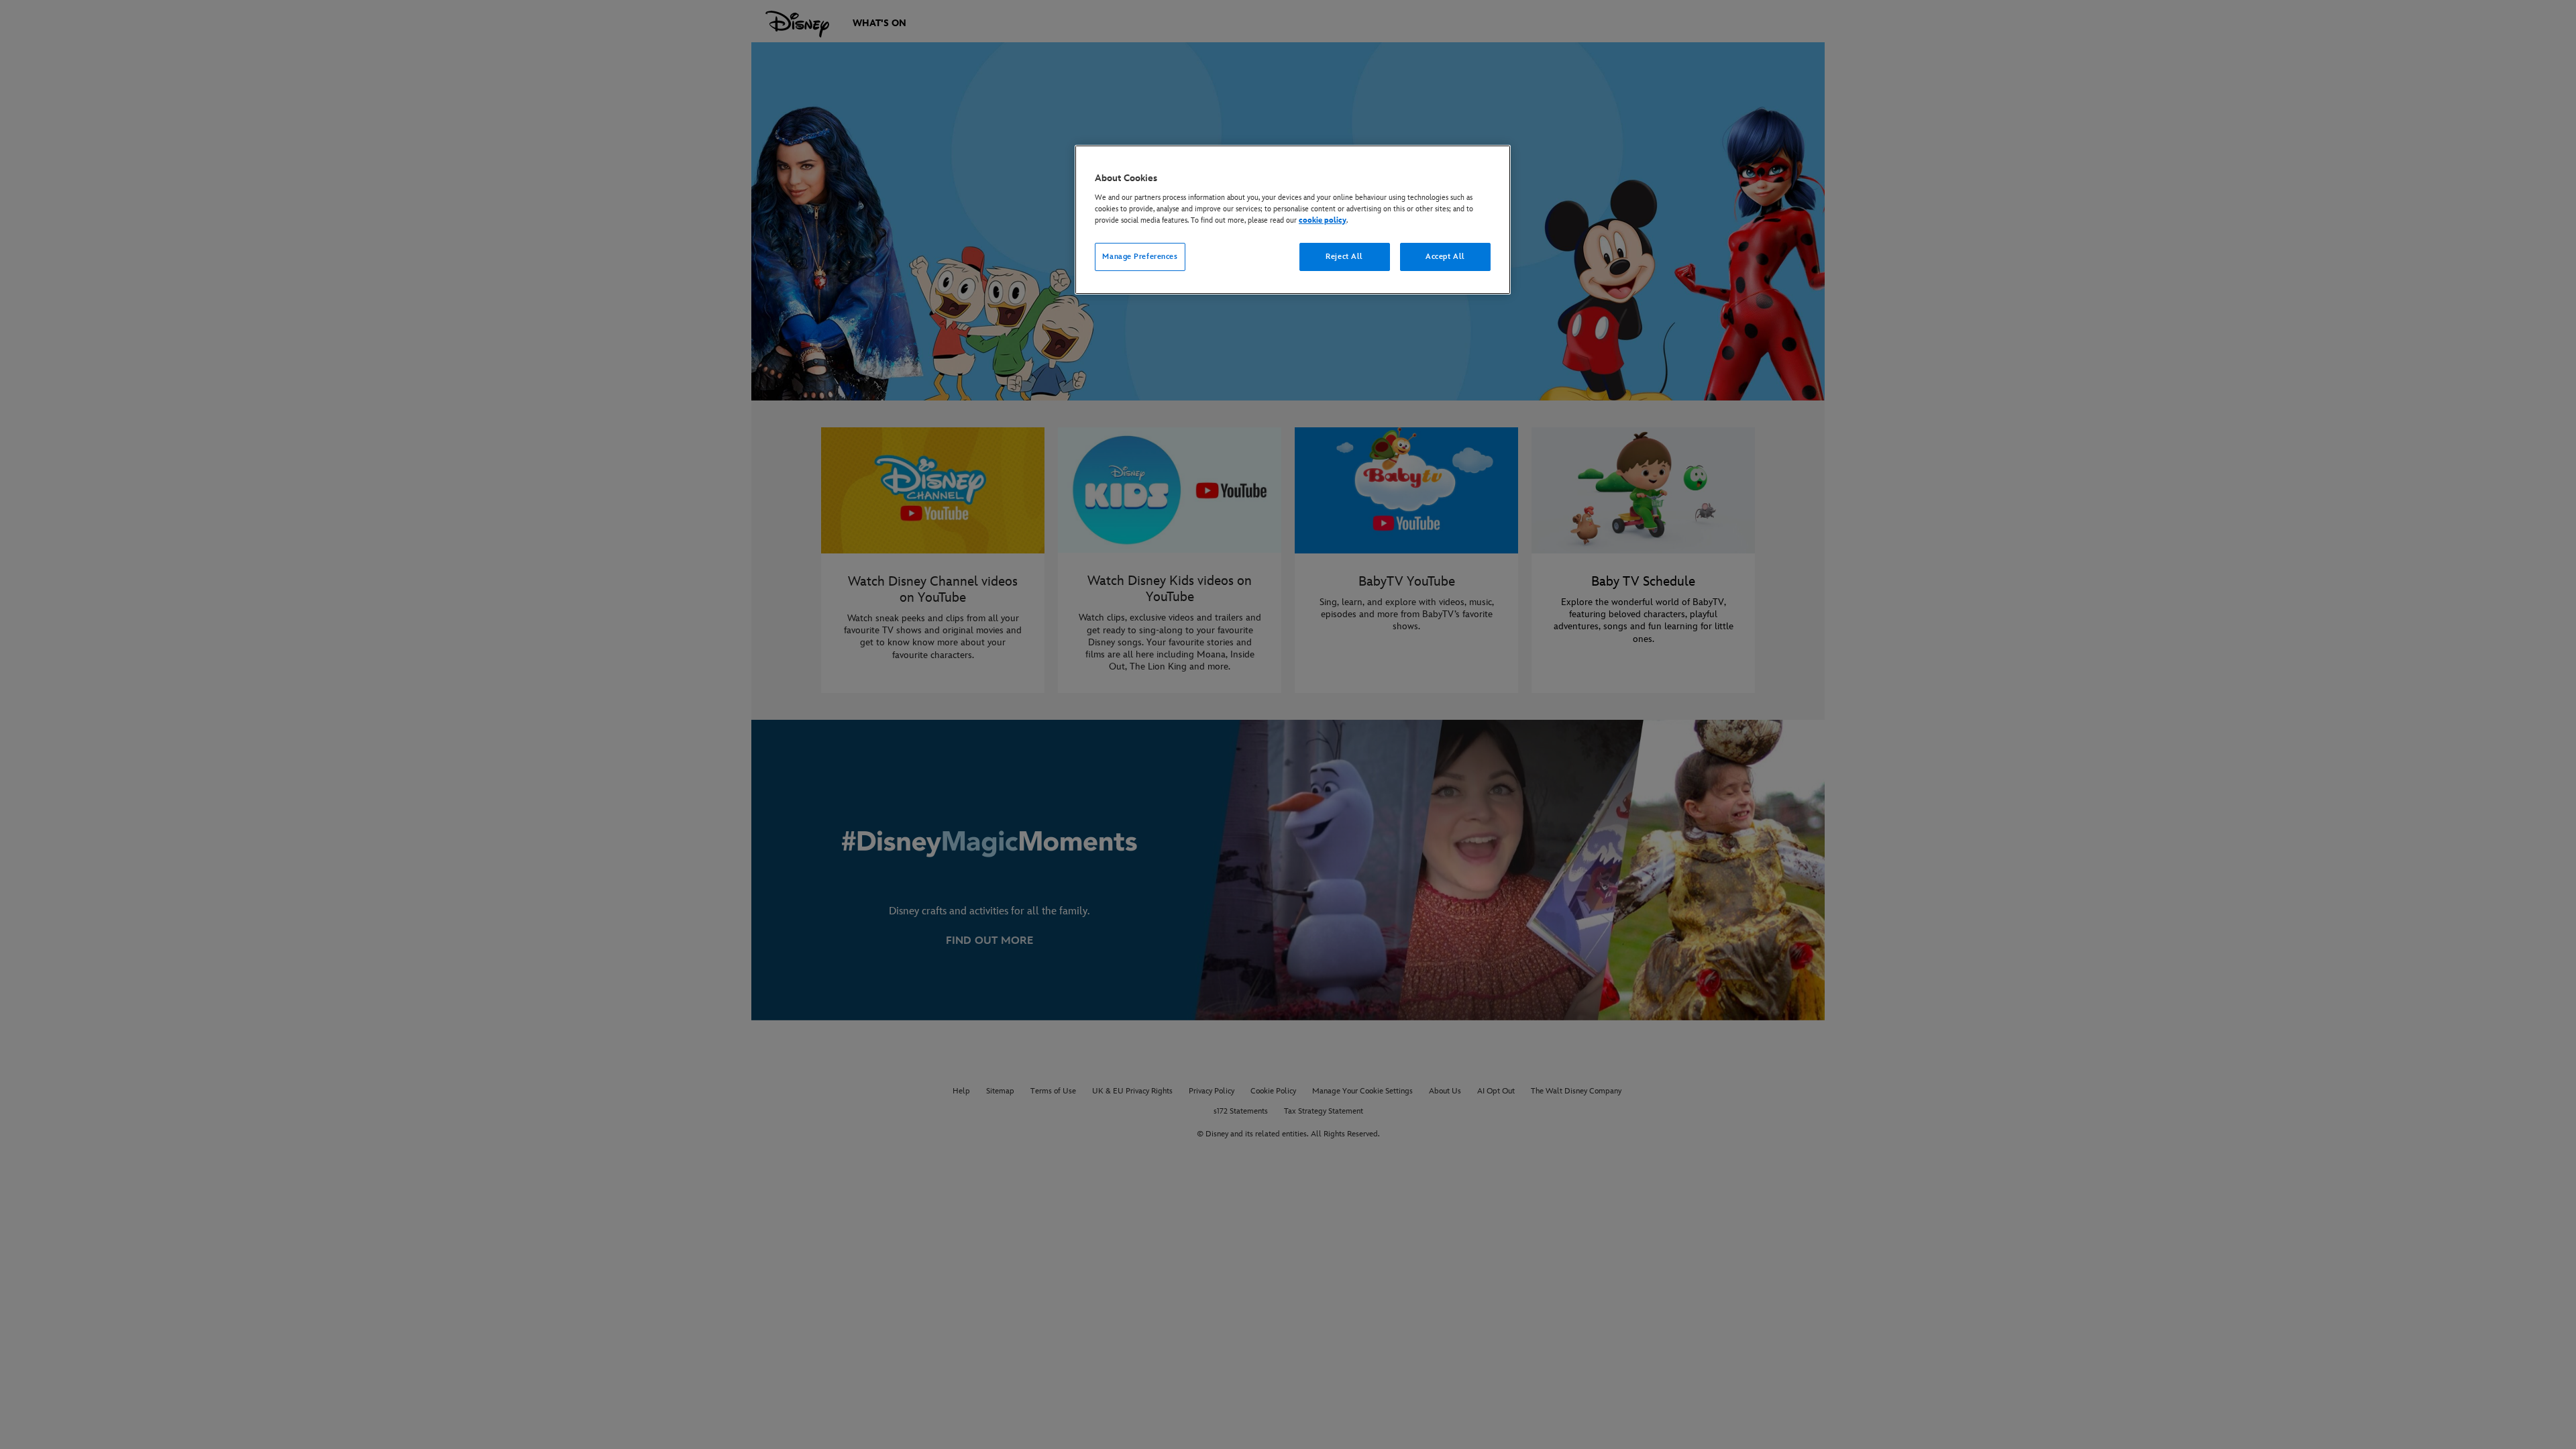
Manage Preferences (1140, 257)
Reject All (1344, 257)
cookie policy (1323, 220)
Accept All (1445, 257)
